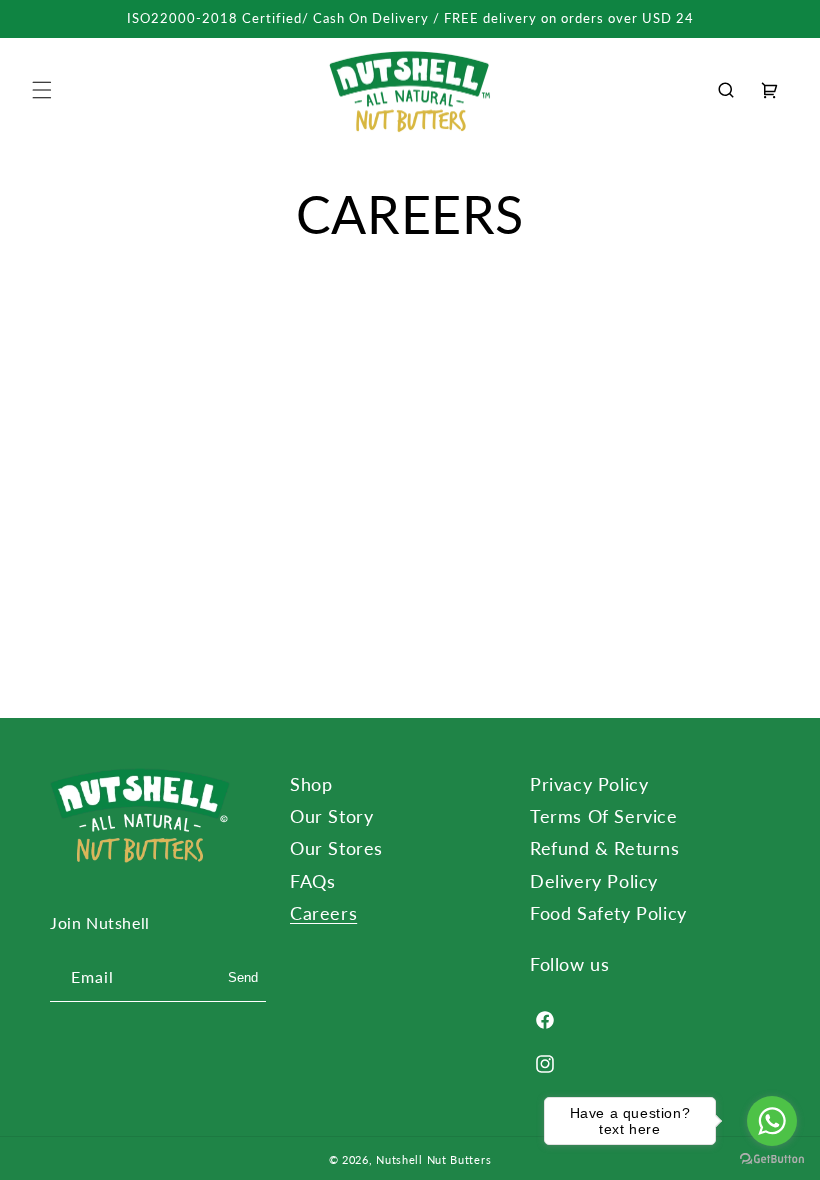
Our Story (331, 816)
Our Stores (336, 848)
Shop (311, 784)
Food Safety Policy (608, 913)
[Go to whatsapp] (772, 1121)
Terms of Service (604, 816)
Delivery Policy (594, 881)
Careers (323, 913)
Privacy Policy (589, 784)
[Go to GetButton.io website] (772, 1159)
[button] (42, 90)
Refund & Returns (605, 848)
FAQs (312, 881)
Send (243, 977)
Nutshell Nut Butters (433, 1159)
